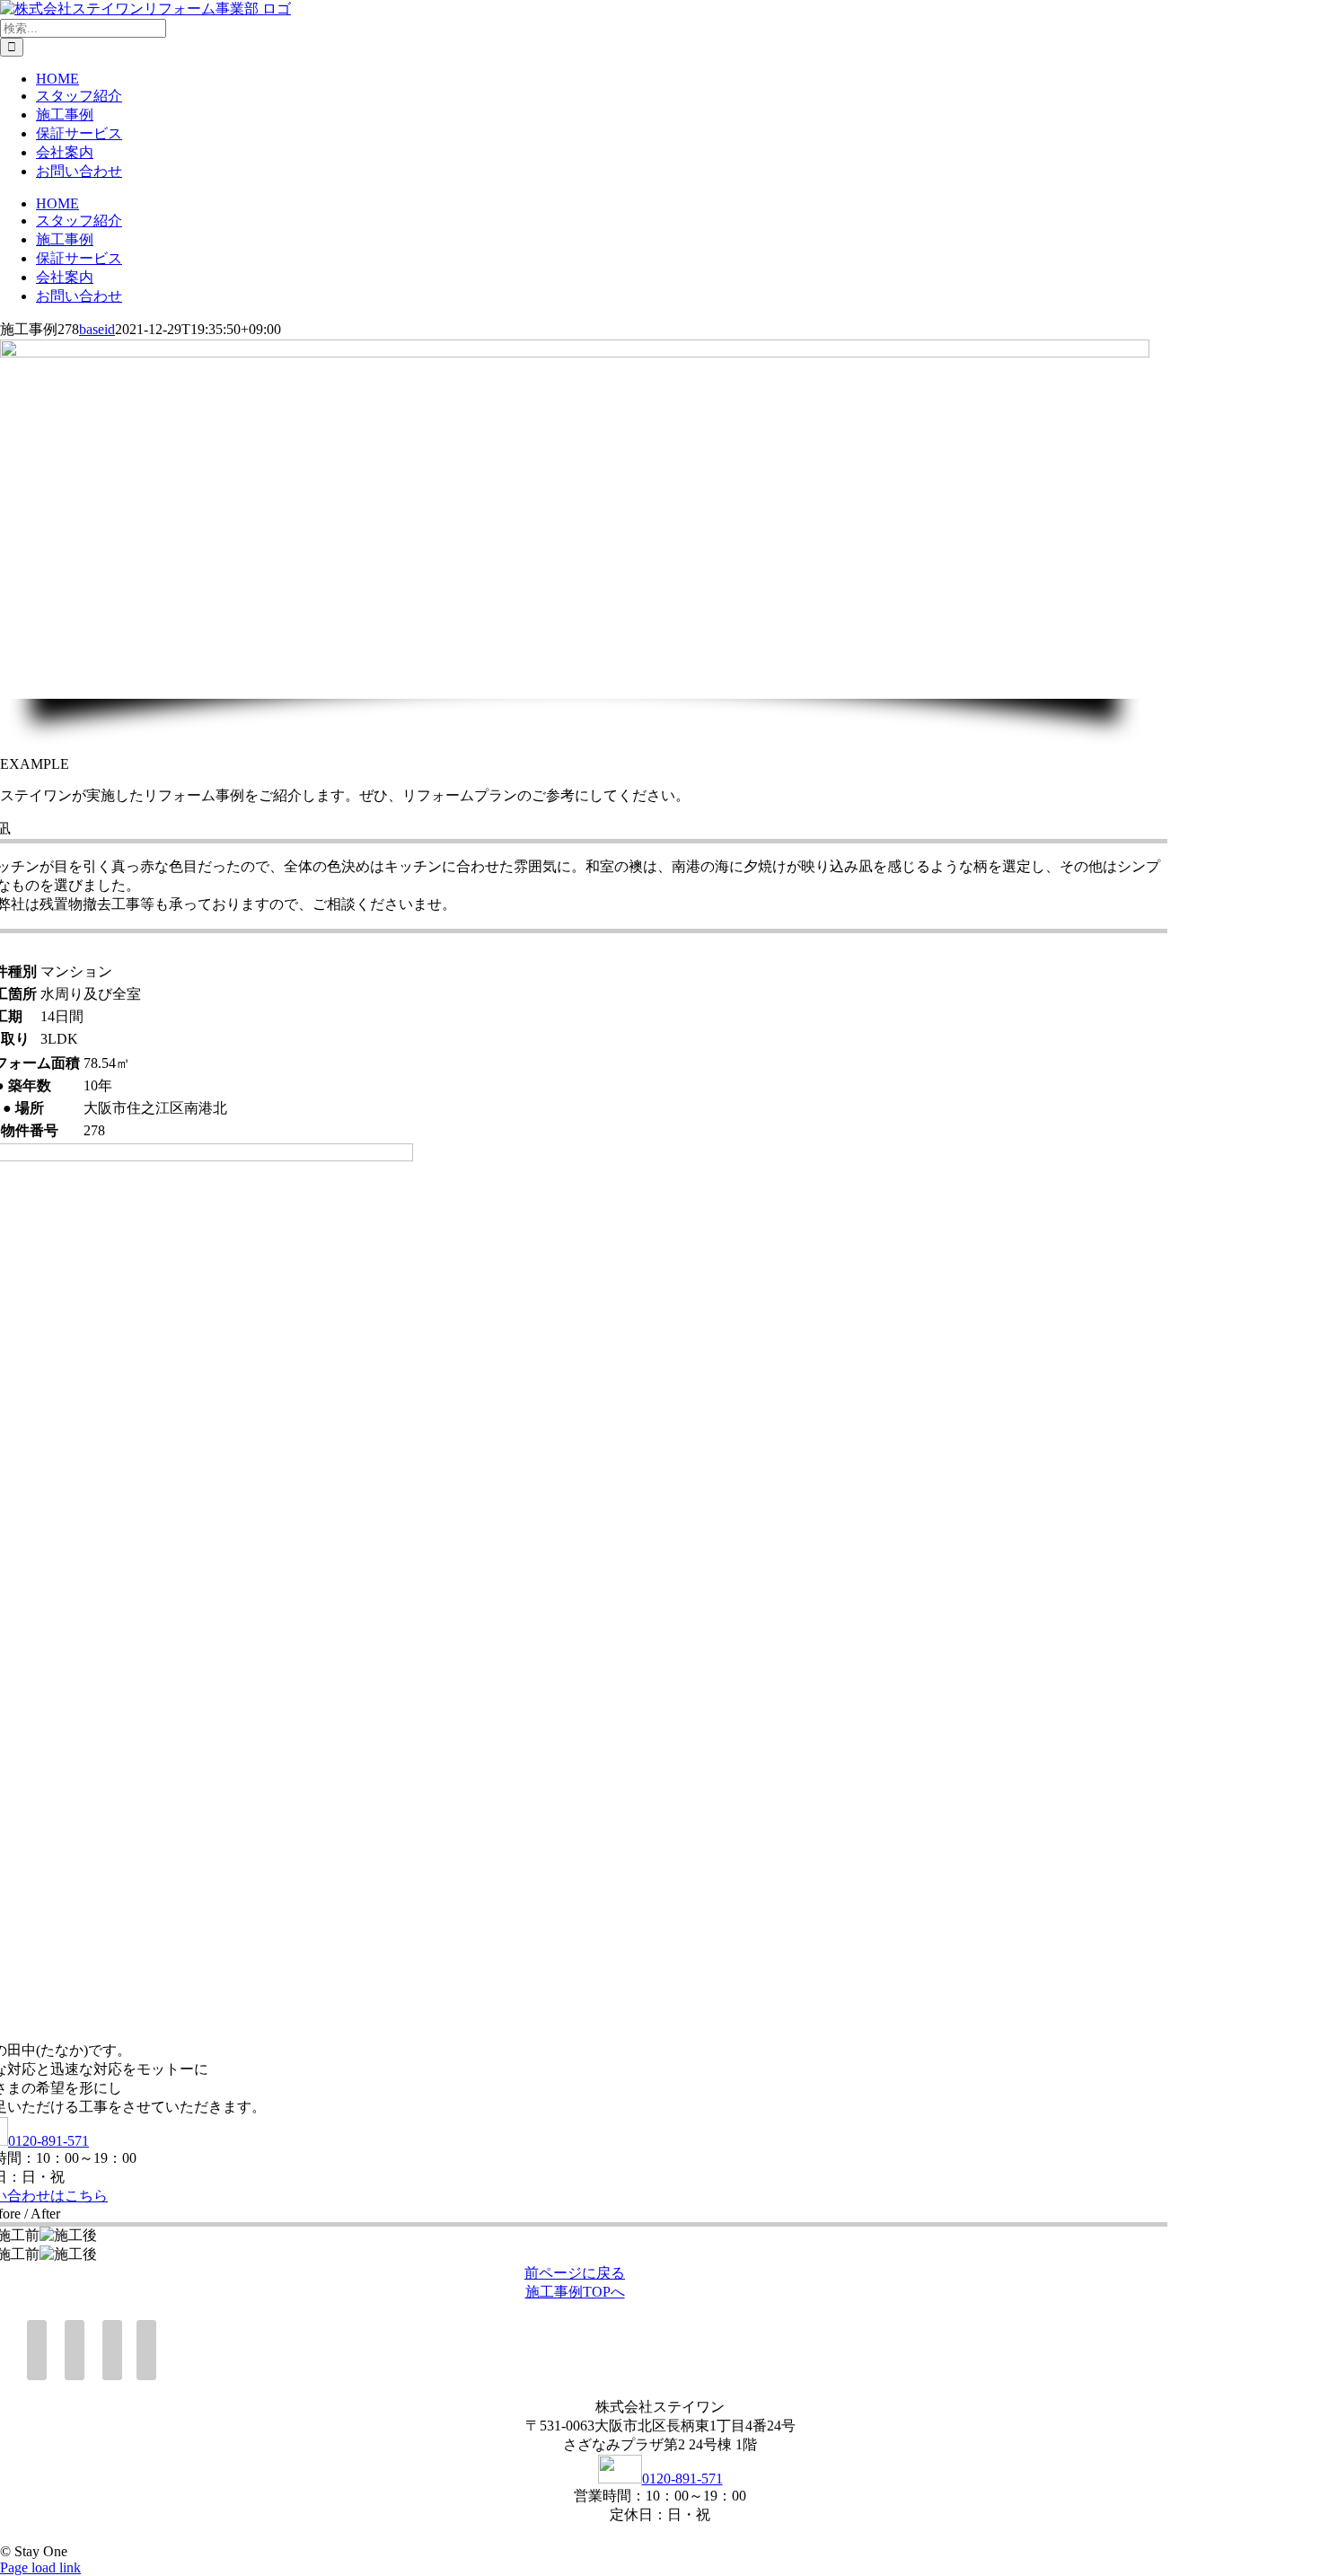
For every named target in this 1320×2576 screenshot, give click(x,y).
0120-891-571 (48, 2141)
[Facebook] (37, 2350)
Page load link (40, 2567)
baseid (97, 329)
